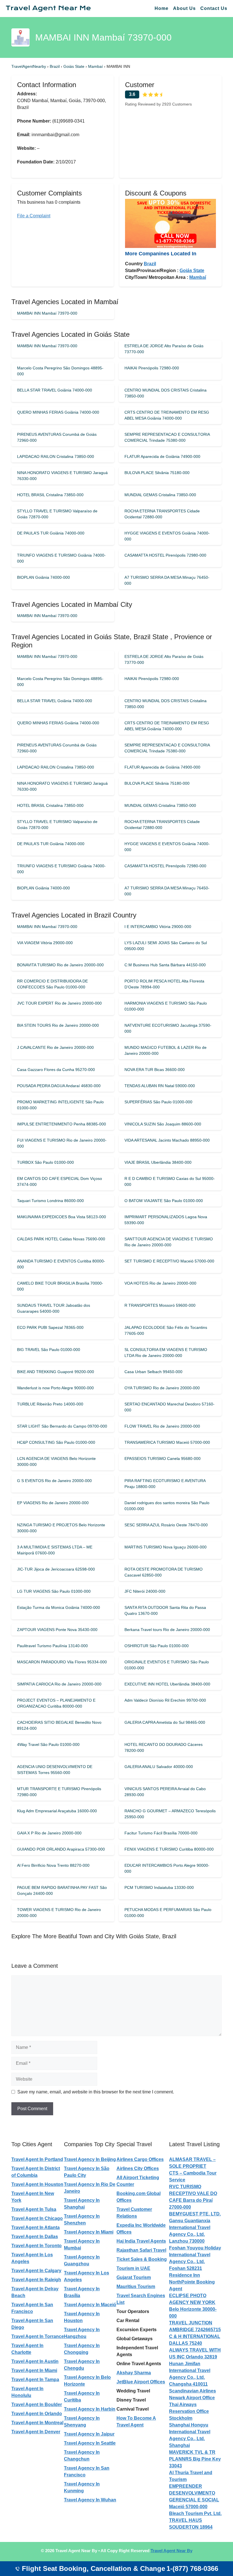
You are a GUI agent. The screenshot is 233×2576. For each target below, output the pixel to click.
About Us (184, 8)
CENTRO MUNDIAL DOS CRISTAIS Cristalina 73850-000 (166, 393)
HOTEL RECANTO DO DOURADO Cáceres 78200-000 (164, 1747)
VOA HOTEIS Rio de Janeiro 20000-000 (160, 1283)
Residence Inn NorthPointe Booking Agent (192, 2282)
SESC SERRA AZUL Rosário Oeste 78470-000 (166, 1525)
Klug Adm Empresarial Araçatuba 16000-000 (57, 1811)
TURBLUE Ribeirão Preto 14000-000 (50, 1404)
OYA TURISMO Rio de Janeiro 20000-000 (162, 1388)
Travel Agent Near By (171, 2551)
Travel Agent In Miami (34, 2370)
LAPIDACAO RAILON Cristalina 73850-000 (56, 456)
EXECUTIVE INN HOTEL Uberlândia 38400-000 (167, 1684)
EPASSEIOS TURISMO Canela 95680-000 (163, 1459)
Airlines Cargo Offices (140, 2159)
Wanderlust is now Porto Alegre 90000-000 (55, 1388)
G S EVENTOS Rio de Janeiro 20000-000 (54, 1481)
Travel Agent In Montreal (37, 2423)
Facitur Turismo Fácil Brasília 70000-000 (161, 1833)
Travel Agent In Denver (36, 2432)
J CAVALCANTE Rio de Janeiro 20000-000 (55, 1047)
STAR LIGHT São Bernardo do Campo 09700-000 (62, 1426)
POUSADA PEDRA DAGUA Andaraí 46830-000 (59, 1086)
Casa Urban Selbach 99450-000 (153, 1372)
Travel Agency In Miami (89, 2232)
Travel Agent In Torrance (38, 2336)
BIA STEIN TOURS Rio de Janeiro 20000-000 (58, 1025)
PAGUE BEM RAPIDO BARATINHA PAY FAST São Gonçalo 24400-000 (62, 1890)
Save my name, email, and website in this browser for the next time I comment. (96, 2092)
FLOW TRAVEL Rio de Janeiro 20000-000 (162, 1426)
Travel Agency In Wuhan (90, 2500)
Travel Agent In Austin (35, 2361)
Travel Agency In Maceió (90, 2305)
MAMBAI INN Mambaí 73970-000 (47, 313)
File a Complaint (34, 216)
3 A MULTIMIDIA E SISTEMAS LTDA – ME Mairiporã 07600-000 (55, 1550)
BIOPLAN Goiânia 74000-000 (43, 577)
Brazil (55, 66)
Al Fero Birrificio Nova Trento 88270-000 (53, 1865)
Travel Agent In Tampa (35, 2380)
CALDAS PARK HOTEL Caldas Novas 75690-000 (61, 1239)
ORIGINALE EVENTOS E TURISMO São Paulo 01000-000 (167, 1665)
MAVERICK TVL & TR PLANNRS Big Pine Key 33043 (195, 2459)
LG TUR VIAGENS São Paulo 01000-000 (54, 1591)
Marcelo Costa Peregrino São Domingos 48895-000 (60, 371)
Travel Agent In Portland (37, 2159)
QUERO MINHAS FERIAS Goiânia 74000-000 (58, 412)
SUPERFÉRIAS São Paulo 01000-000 (158, 1102)
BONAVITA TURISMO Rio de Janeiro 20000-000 (60, 965)
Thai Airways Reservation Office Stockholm (189, 2411)
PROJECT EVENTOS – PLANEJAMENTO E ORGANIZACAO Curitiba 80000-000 (56, 1703)
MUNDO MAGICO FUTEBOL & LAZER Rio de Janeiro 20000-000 (166, 1050)
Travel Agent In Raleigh (36, 2280)
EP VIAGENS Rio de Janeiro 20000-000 (53, 1503)
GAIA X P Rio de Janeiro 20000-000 (49, 1833)
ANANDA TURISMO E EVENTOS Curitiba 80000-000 (61, 1264)
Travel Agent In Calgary (36, 2271)
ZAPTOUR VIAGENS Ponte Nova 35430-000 (57, 1630)
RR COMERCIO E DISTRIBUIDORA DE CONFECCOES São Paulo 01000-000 (52, 984)
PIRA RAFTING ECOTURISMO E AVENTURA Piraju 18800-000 (165, 1484)
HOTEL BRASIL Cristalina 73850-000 (50, 495)
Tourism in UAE (133, 2268)
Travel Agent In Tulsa (34, 2209)
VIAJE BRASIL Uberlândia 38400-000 (158, 1162)
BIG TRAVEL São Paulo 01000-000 (49, 1350)
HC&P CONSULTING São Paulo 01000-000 (56, 1442)
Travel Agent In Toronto (37, 2246)
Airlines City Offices (138, 2168)
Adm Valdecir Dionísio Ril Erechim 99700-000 (165, 1700)
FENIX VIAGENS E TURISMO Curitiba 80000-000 (169, 1849)
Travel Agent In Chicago (37, 2218)
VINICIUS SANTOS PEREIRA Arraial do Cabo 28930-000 (165, 1792)
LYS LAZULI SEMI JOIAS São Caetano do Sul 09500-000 (166, 946)
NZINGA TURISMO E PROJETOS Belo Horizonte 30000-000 (61, 1528)
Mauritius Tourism (136, 2286)
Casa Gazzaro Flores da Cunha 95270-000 (56, 1070)
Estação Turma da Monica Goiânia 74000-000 (59, 1607)
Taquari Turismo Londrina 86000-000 (50, 1201)
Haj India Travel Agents (141, 2241)
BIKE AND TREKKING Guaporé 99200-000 (56, 1372)
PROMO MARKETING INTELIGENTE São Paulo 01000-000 (60, 1105)
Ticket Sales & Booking (142, 2259)
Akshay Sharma (134, 2373)
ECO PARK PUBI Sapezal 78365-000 (50, 1327)
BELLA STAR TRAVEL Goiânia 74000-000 (55, 390)
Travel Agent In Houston (37, 2184)
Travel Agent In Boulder (37, 2405)
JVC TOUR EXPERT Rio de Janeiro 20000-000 (59, 1003)
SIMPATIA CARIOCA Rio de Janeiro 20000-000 (59, 1684)
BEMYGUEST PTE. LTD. (195, 2214)
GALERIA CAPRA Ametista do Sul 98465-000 (165, 1722)
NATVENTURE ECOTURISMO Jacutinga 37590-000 (168, 1028)
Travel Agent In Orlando (37, 2414)
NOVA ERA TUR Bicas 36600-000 (155, 1070)
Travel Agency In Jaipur (89, 2434)
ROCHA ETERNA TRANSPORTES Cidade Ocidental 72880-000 (162, 514)
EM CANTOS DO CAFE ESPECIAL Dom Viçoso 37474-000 (60, 1181)
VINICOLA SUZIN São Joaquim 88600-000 (163, 1124)
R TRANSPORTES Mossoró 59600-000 (160, 1305)
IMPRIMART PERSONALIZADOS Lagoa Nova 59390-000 (166, 1220)
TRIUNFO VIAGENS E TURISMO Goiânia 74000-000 (61, 558)
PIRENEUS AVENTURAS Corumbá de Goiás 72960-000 (57, 437)
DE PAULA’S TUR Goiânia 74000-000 (51, 533)
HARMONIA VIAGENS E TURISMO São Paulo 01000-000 (166, 1006)
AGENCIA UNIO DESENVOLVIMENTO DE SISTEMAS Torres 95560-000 (55, 1770)
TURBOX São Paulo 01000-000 (45, 1162)
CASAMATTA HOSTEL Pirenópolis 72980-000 (165, 555)
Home (162, 8)
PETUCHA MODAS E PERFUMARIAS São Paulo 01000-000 (168, 1913)
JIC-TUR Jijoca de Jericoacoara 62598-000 (56, 1569)
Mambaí (96, 66)
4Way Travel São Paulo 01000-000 (48, 1744)
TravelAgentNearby (29, 66)
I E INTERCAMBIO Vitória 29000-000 (158, 927)
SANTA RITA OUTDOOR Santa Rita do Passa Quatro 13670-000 (165, 1610)
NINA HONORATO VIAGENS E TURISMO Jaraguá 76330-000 (62, 476)
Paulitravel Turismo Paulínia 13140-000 (52, 1646)
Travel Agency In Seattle (90, 2443)
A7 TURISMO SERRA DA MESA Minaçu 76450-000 (167, 580)
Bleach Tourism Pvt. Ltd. (195, 2513)
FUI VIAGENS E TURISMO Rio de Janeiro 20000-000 (62, 1143)
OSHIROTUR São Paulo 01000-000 (157, 1646)
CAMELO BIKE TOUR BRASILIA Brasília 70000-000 (60, 1286)
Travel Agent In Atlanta (36, 2227)
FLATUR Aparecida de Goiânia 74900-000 (162, 456)
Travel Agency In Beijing (90, 2159)
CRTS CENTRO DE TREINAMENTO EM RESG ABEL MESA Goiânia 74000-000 (167, 415)
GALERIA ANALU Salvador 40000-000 (159, 1767)
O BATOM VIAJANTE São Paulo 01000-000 (164, 1201)
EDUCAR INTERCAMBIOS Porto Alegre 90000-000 (167, 1868)
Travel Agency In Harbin (90, 2409)
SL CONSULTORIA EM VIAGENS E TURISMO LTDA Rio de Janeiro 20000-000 (166, 1353)
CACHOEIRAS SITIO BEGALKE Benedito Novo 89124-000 (59, 1725)
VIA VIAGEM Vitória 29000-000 (45, 943)
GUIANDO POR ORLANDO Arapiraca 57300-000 (61, 1849)
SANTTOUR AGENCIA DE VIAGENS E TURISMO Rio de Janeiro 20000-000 (169, 1242)
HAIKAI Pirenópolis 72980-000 (152, 368)
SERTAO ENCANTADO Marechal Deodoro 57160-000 (169, 1407)
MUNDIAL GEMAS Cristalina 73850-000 (160, 495)
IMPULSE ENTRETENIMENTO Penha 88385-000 (62, 1124)
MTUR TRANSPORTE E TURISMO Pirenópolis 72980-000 (59, 1792)
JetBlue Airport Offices (141, 2382)
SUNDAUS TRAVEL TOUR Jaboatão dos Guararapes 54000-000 (54, 1308)
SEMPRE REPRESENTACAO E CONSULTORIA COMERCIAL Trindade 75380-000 (167, 437)
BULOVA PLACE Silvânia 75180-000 (157, 473)
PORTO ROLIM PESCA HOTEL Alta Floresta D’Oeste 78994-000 (164, 984)
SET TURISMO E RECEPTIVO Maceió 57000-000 (169, 1261)
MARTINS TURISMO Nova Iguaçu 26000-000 (166, 1547)
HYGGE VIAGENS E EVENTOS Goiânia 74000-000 (167, 536)
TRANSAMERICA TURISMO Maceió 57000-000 (167, 1442)
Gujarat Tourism (134, 2277)
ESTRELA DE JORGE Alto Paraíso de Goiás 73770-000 (164, 349)
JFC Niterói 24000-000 (145, 1591)
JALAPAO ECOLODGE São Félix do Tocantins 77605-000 (166, 1330)
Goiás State (74, 66)
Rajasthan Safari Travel (141, 2250)
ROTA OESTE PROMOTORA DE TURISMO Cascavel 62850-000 (164, 1572)
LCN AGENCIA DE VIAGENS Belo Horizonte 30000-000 (56, 1461)
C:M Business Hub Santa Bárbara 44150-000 (165, 965)
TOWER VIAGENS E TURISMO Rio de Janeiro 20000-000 (59, 1913)
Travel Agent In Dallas (35, 2237)
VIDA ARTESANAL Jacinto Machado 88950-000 (167, 1140)
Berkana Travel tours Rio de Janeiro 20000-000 (167, 1630)
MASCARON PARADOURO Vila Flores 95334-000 (62, 1662)
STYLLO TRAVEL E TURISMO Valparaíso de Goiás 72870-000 (57, 514)
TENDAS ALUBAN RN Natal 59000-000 (160, 1086)
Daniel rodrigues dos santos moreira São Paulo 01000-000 (167, 1506)
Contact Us (214, 8)
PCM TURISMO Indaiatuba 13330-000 (159, 1887)
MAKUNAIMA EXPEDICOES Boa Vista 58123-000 (62, 1217)
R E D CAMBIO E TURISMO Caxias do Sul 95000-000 (170, 1181)
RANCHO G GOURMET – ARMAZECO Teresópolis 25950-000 (170, 1814)
